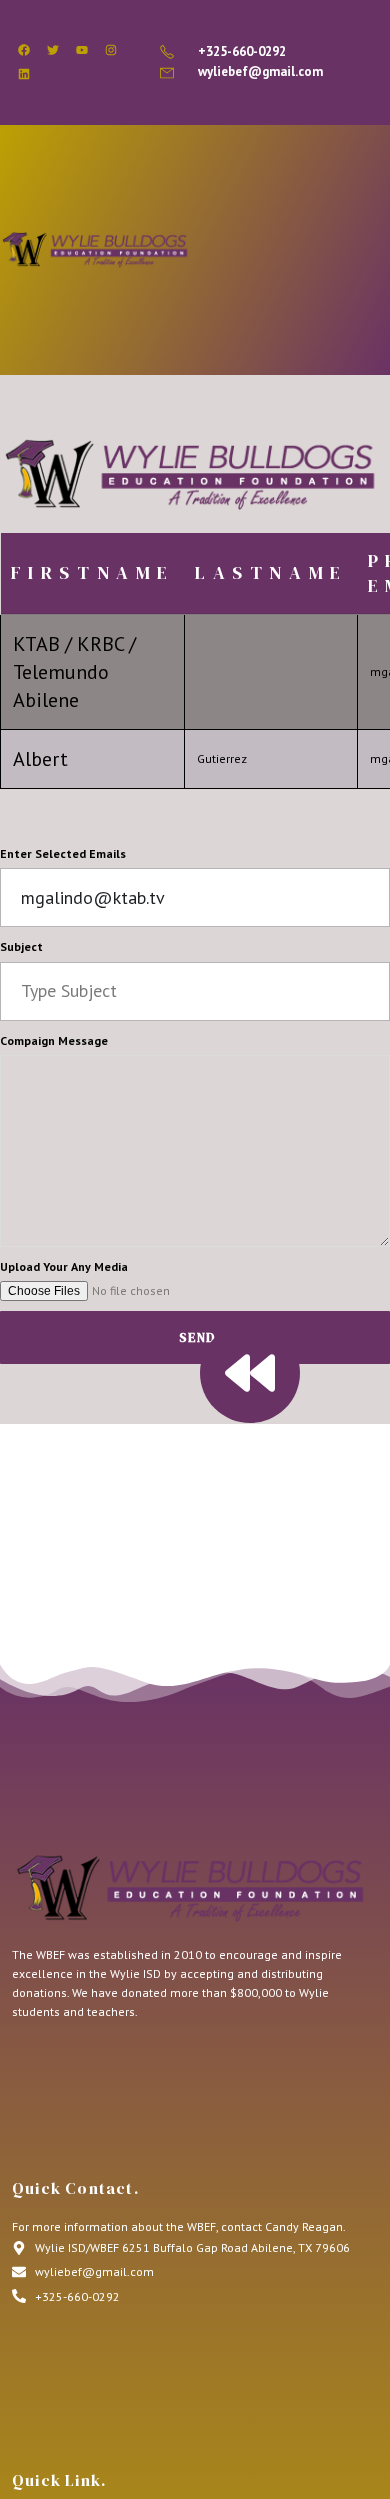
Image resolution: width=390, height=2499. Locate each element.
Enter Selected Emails (63, 853)
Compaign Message (54, 1040)
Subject (21, 946)
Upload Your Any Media (64, 1266)
